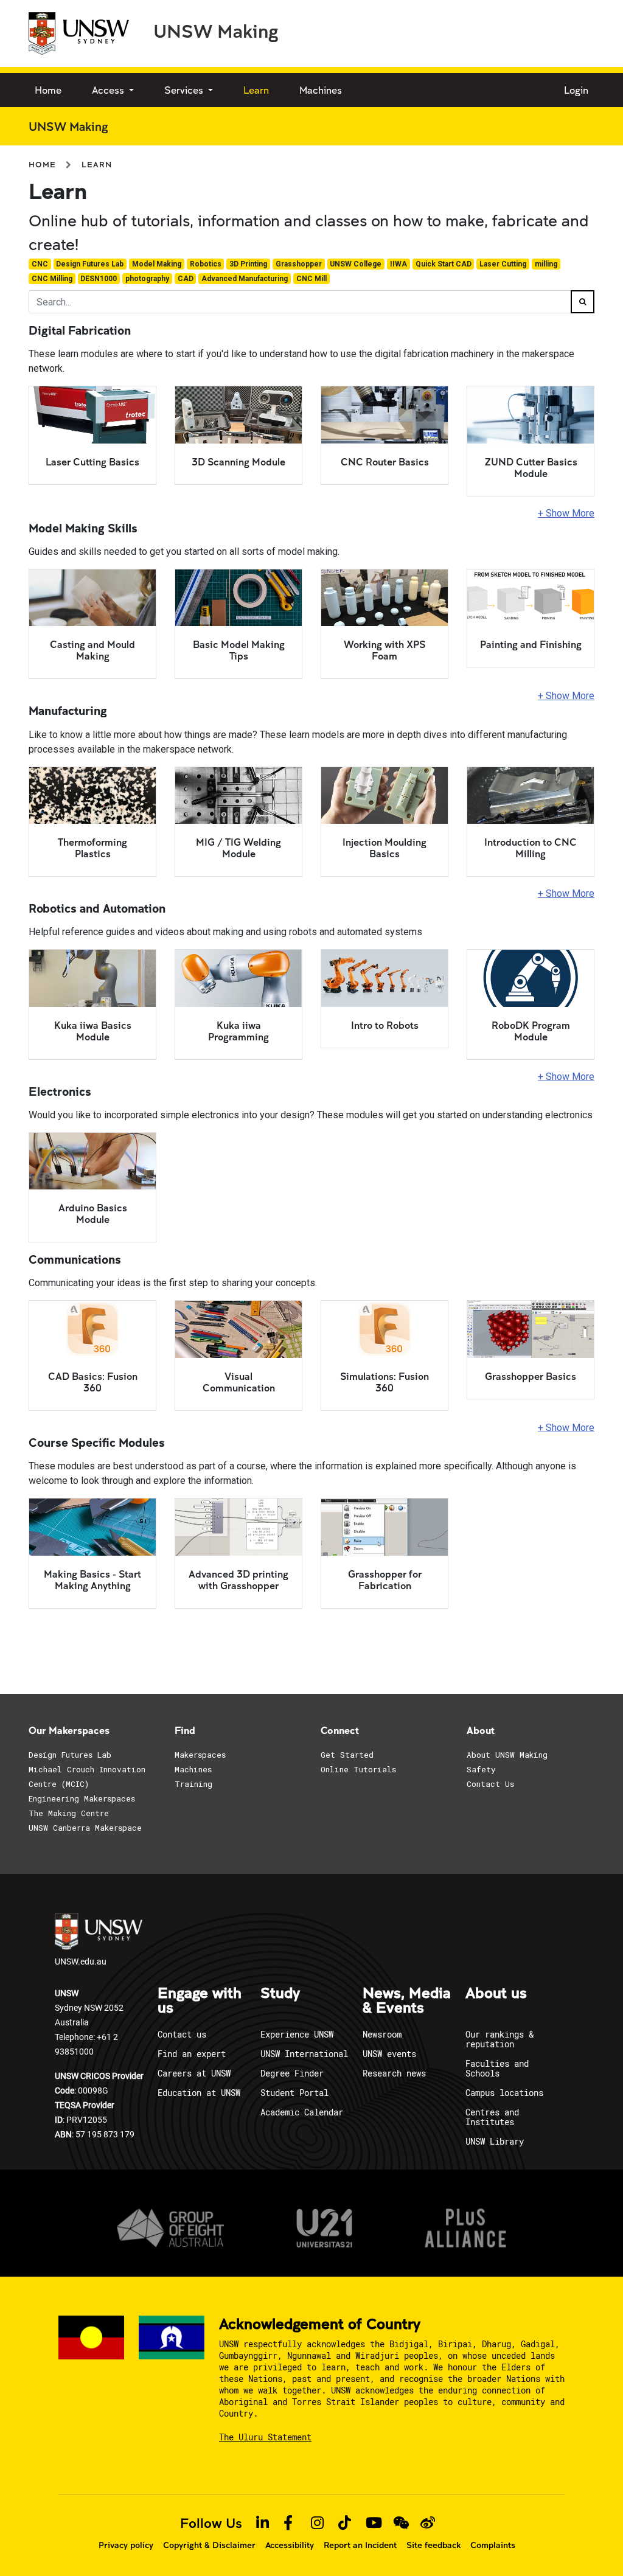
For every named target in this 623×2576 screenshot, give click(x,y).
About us (496, 1994)
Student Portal (294, 2093)
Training (193, 1784)
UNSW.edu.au (81, 1961)
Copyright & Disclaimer (209, 2545)
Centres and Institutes (492, 2117)
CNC (40, 264)
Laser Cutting (503, 264)
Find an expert (192, 2054)
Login (576, 90)
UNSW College (356, 264)
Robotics (206, 264)
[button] (311, 513)
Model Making (157, 264)
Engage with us (200, 2001)
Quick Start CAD (444, 264)
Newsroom (382, 2034)
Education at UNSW (199, 2093)
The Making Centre (69, 1813)
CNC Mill (311, 279)
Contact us (182, 2034)
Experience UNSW (297, 2034)
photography (147, 279)
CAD (186, 279)
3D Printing (248, 264)
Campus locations (504, 2093)
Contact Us (490, 1784)
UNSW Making (216, 30)
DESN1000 (99, 279)
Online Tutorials (358, 1769)
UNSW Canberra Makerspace (85, 1828)
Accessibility (290, 2545)
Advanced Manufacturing (245, 279)
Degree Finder (292, 2073)
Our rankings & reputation (499, 2039)
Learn (256, 90)
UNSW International (304, 2054)
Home (48, 90)
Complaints (493, 2545)
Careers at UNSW (194, 2073)
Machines (321, 90)
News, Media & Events (407, 2001)
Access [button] (109, 90)
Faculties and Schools (497, 2068)
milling (546, 264)
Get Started (347, 1755)
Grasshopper (299, 264)
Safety (481, 1769)
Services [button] (185, 90)
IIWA (399, 264)
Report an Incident (360, 2545)
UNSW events (389, 2054)
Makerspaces (200, 1755)
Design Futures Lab (90, 264)
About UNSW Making (507, 1755)
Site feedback (433, 2545)
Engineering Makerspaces (82, 1798)
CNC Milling (52, 279)
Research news (394, 2073)
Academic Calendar (302, 2112)
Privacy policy (126, 2545)
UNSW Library (495, 2141)
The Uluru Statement (265, 2437)
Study (280, 1994)
